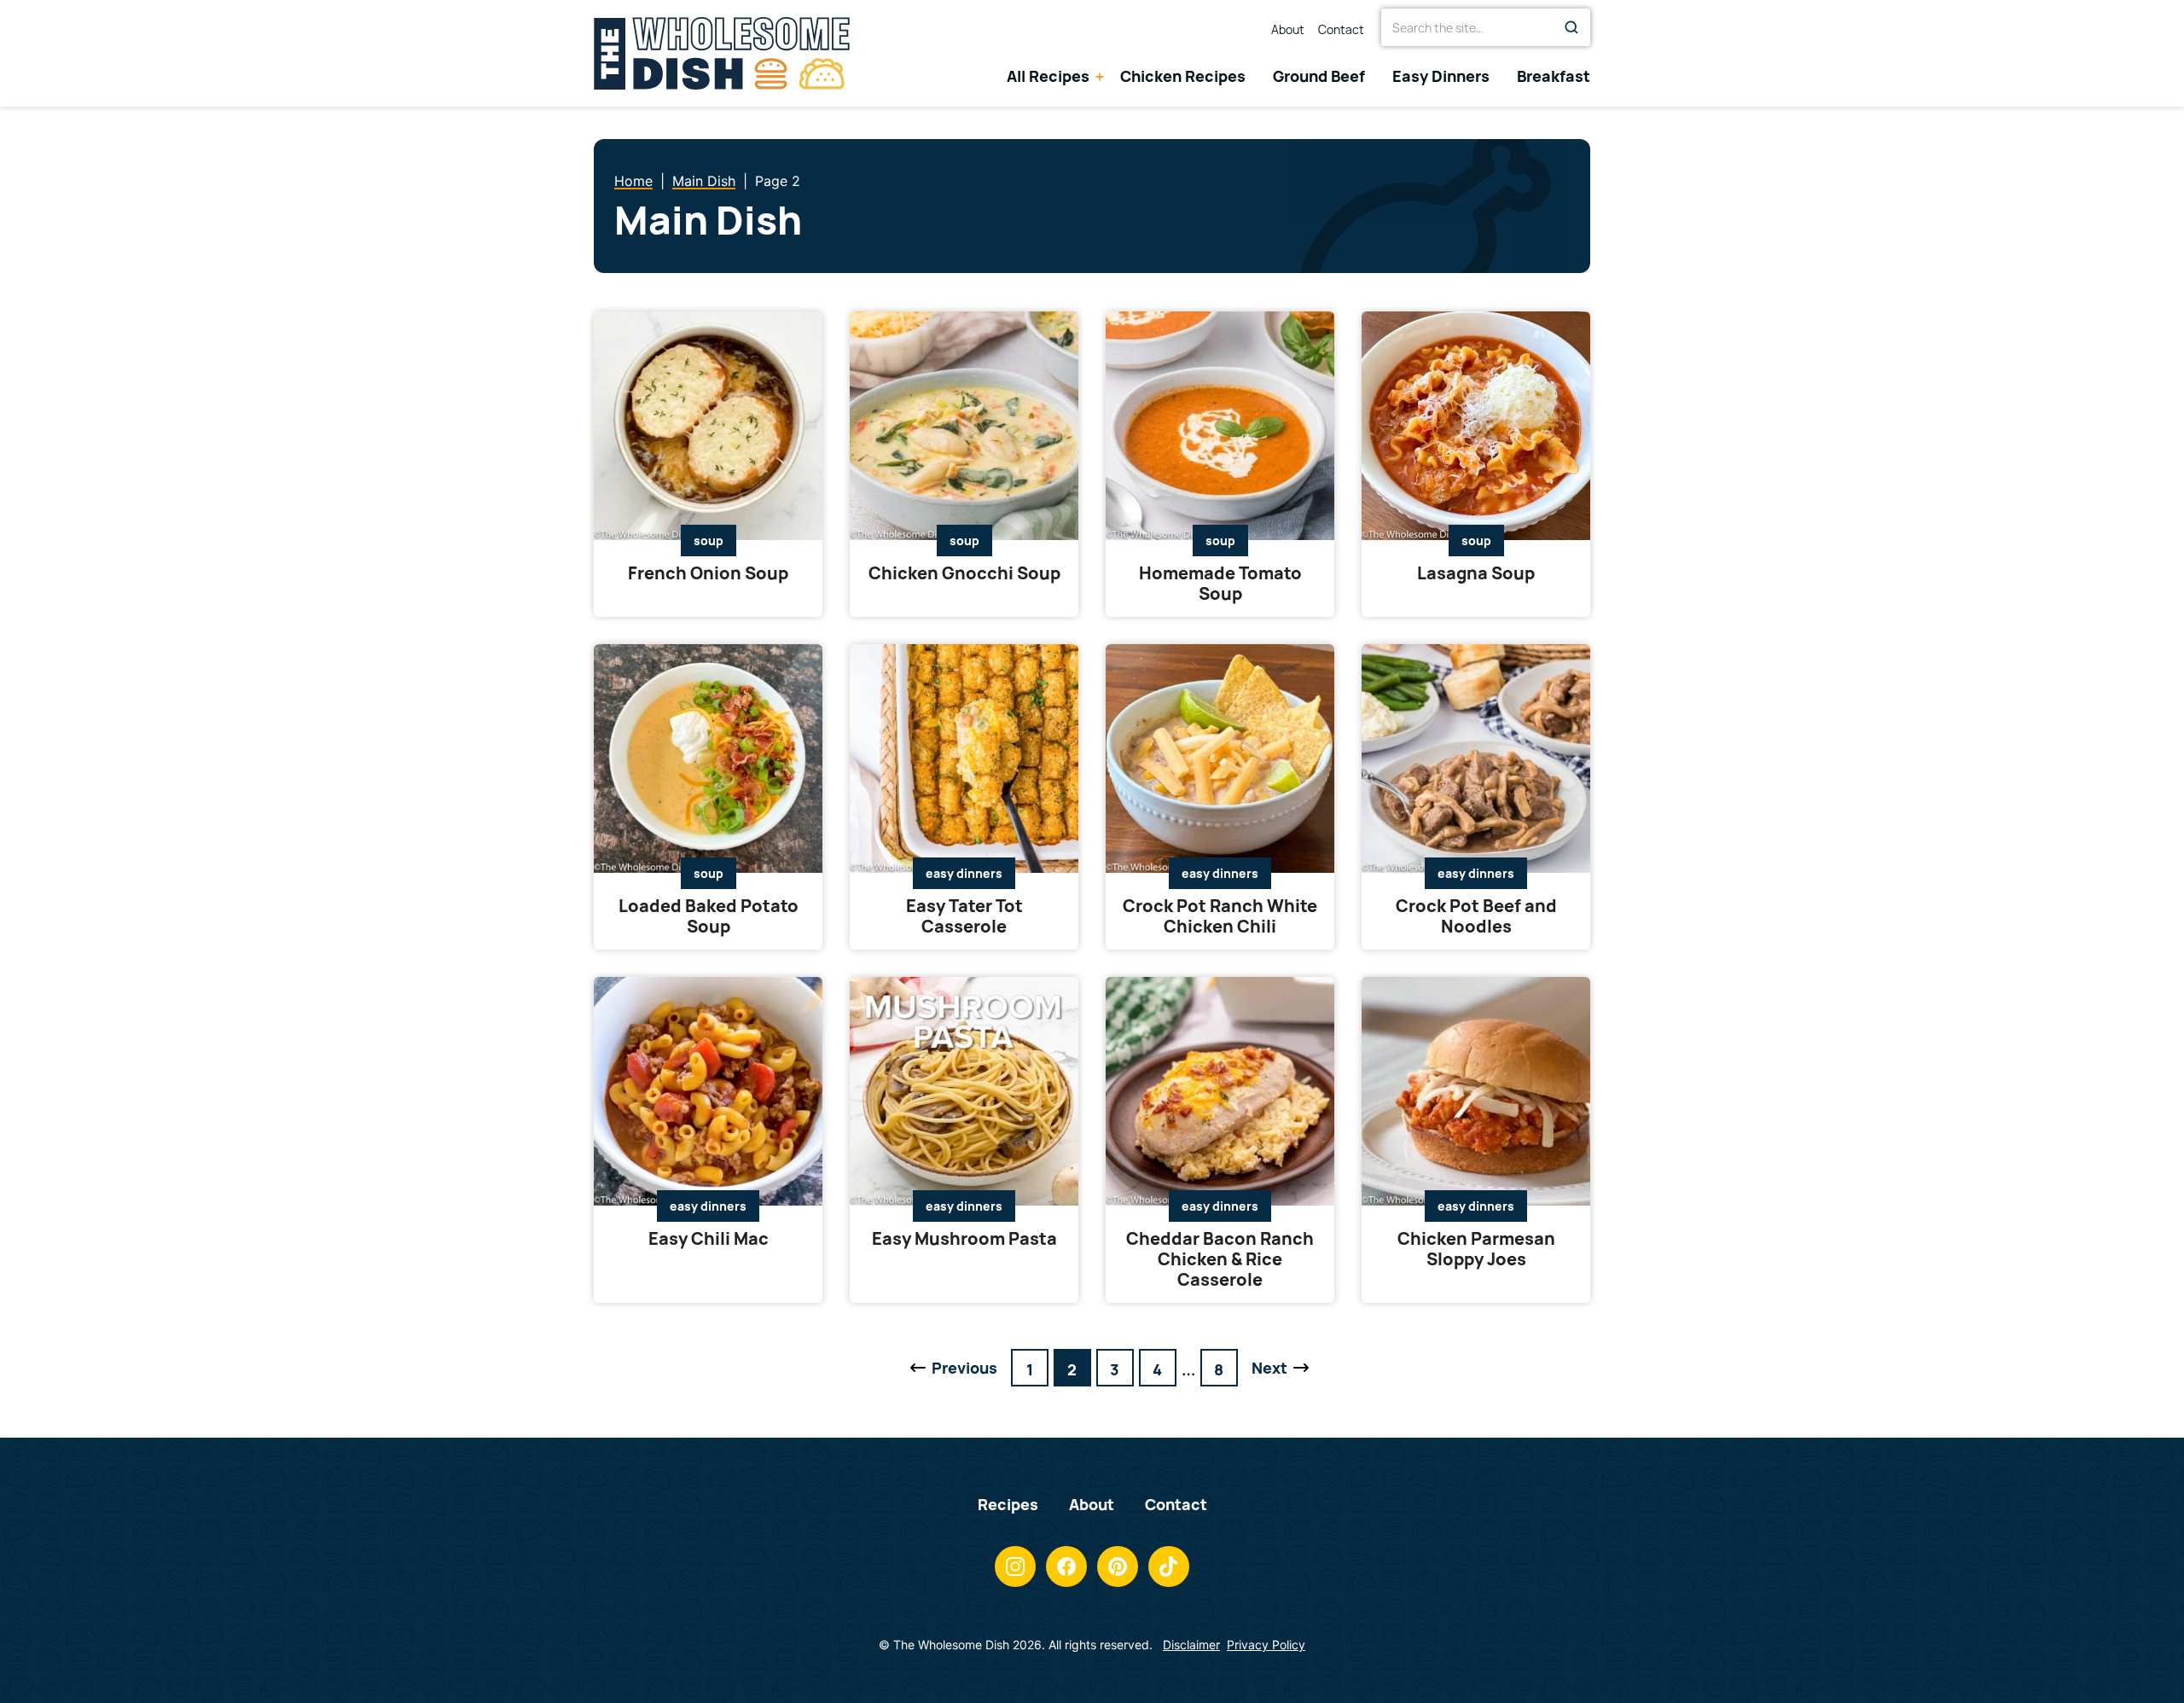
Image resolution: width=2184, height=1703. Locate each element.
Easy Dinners (1441, 77)
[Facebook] (1066, 1566)
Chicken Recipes (1183, 77)
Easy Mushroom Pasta (964, 1238)
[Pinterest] (1118, 1566)
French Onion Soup (708, 573)
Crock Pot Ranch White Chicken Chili (1220, 916)
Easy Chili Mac (709, 1238)
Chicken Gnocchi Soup (964, 573)
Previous (952, 1372)
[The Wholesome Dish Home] (722, 53)
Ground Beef (1319, 77)
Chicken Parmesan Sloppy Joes (1476, 1249)
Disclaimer (1191, 1645)
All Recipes (1048, 77)
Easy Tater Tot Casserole (964, 916)
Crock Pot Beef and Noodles (1476, 916)
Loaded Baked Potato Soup (709, 916)
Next (1269, 1372)
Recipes (1008, 1504)
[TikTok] (1169, 1566)
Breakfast (1554, 77)
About (1288, 31)
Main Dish (704, 181)
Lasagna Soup (1476, 573)
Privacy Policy (1266, 1645)
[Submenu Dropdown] (1100, 77)
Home (633, 181)
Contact (1341, 31)
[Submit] (1571, 27)
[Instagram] (1015, 1566)
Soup (709, 541)
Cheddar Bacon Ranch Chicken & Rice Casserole (1220, 1259)
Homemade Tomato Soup (1220, 583)
